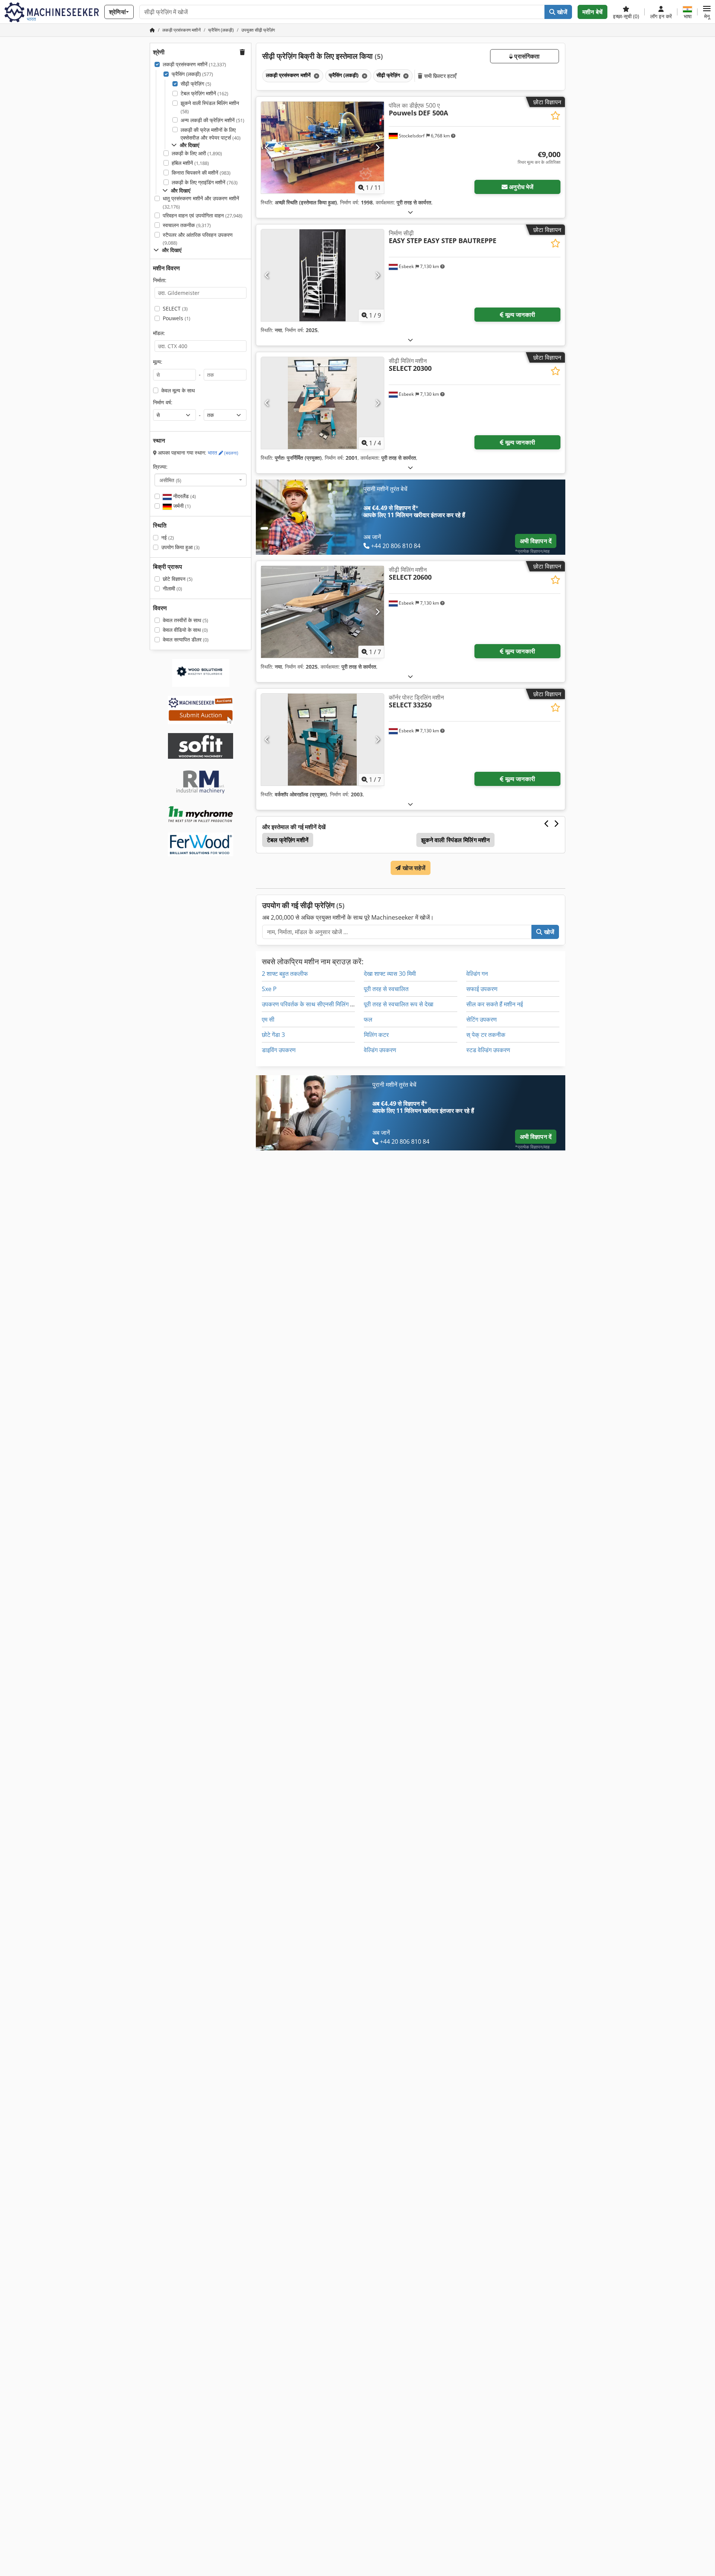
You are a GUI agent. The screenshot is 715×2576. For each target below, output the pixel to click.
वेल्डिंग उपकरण (380, 1050)
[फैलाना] (410, 212)
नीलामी (172, 588)
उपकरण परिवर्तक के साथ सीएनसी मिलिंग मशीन (312, 1004)
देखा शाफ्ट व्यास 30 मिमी (390, 974)
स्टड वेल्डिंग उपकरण (488, 1050)
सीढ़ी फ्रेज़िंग (196, 84)
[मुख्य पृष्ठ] (152, 30)
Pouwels (177, 318)
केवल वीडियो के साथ (185, 630)
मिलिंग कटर (376, 1035)
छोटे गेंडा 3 (273, 1035)
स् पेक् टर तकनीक (486, 1035)
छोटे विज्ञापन (178, 579)
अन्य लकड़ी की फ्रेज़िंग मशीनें (212, 120)
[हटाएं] (316, 76)
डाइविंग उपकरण (279, 1050)
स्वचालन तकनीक (187, 225)
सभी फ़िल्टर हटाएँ (440, 76)
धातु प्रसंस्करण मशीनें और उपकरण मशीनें (201, 202)
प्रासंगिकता (526, 56)
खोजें (561, 12)
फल (368, 1019)
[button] (707, 12)
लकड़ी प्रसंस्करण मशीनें (194, 64)
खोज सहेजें (413, 868)
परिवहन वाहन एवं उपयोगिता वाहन (203, 215)
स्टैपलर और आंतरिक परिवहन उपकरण (198, 239)
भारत (223, 453)
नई (168, 537)
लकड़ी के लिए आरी (197, 153)
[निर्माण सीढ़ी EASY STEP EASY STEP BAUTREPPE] (322, 275)
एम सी (268, 1019)
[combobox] (201, 480)
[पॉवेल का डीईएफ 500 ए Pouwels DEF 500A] (322, 148)
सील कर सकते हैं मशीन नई (495, 1004)
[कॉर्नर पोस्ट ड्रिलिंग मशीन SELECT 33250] (322, 740)
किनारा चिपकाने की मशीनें (201, 173)
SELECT (175, 308)
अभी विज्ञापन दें (536, 541)
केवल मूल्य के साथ (178, 390)
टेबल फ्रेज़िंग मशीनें (204, 93)
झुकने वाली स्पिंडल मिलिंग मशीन (210, 107)
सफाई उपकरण (482, 989)
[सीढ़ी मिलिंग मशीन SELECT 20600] (322, 612)
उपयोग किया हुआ (180, 547)
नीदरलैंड (184, 496)
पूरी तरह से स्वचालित (386, 989)
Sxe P (269, 989)
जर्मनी (181, 506)
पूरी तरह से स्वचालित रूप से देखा (399, 1004)
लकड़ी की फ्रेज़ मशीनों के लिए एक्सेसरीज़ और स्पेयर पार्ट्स (211, 134)
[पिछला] (267, 147)
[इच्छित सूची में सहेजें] (555, 116)
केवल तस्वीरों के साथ (185, 620)
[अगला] (377, 147)
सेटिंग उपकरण (482, 1019)
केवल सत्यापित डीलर (186, 639)
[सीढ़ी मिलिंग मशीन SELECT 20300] (322, 403)
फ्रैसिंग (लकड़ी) (192, 74)
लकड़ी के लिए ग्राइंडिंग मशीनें (205, 182)
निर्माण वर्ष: (163, 402)
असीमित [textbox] (170, 480)
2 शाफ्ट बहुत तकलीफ (285, 974)
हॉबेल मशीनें (190, 163)
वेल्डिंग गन (477, 974)
